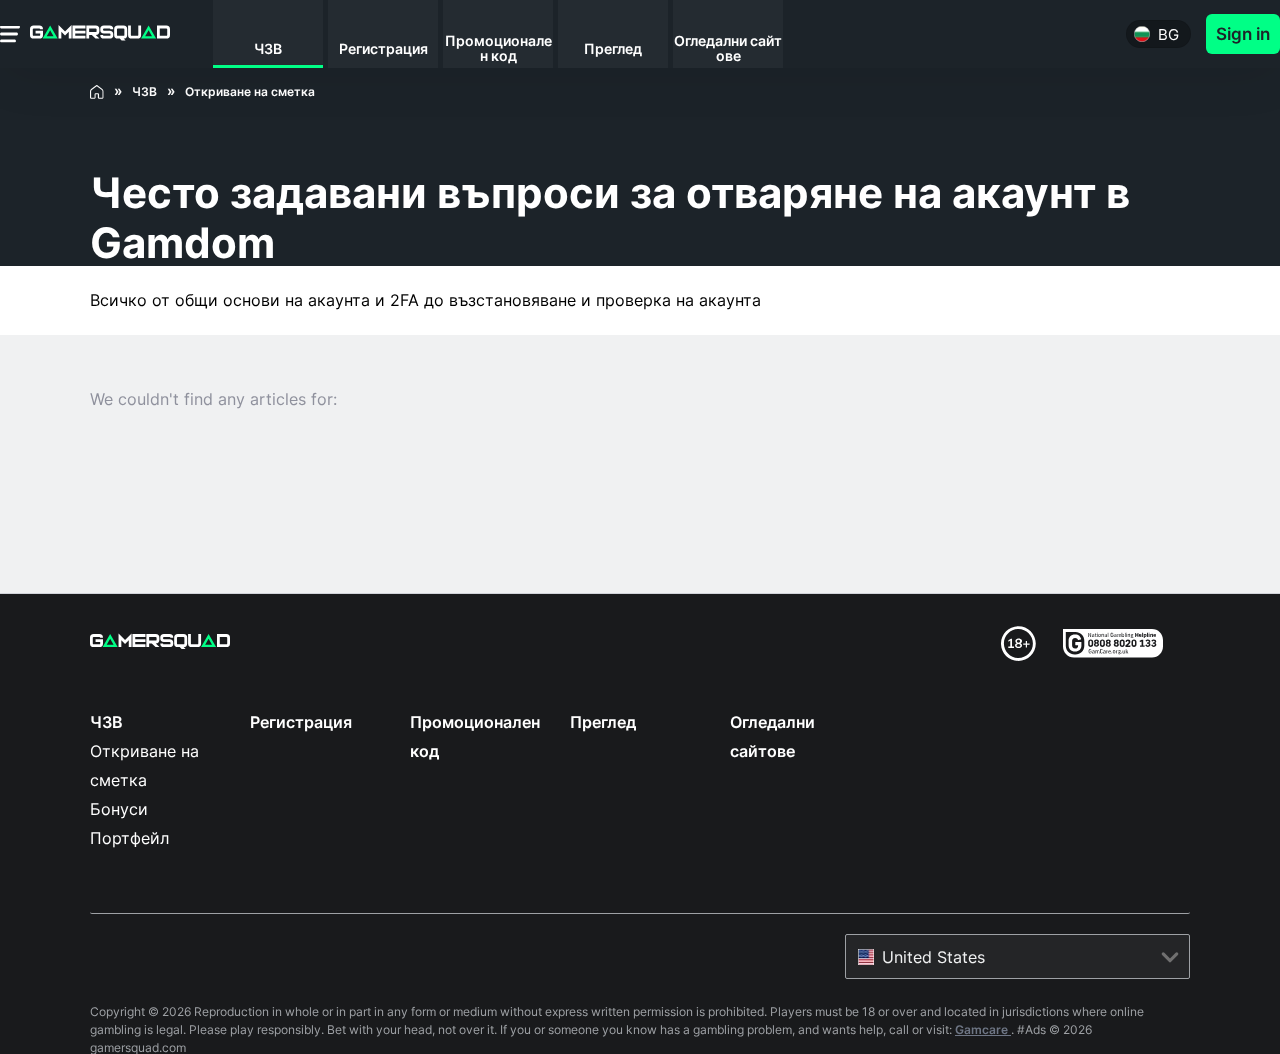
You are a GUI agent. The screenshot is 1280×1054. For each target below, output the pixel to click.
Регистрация (301, 722)
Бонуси (119, 809)
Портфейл (129, 838)
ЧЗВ (106, 722)
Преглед (603, 722)
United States (933, 957)
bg (1168, 34)
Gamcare (983, 1029)
